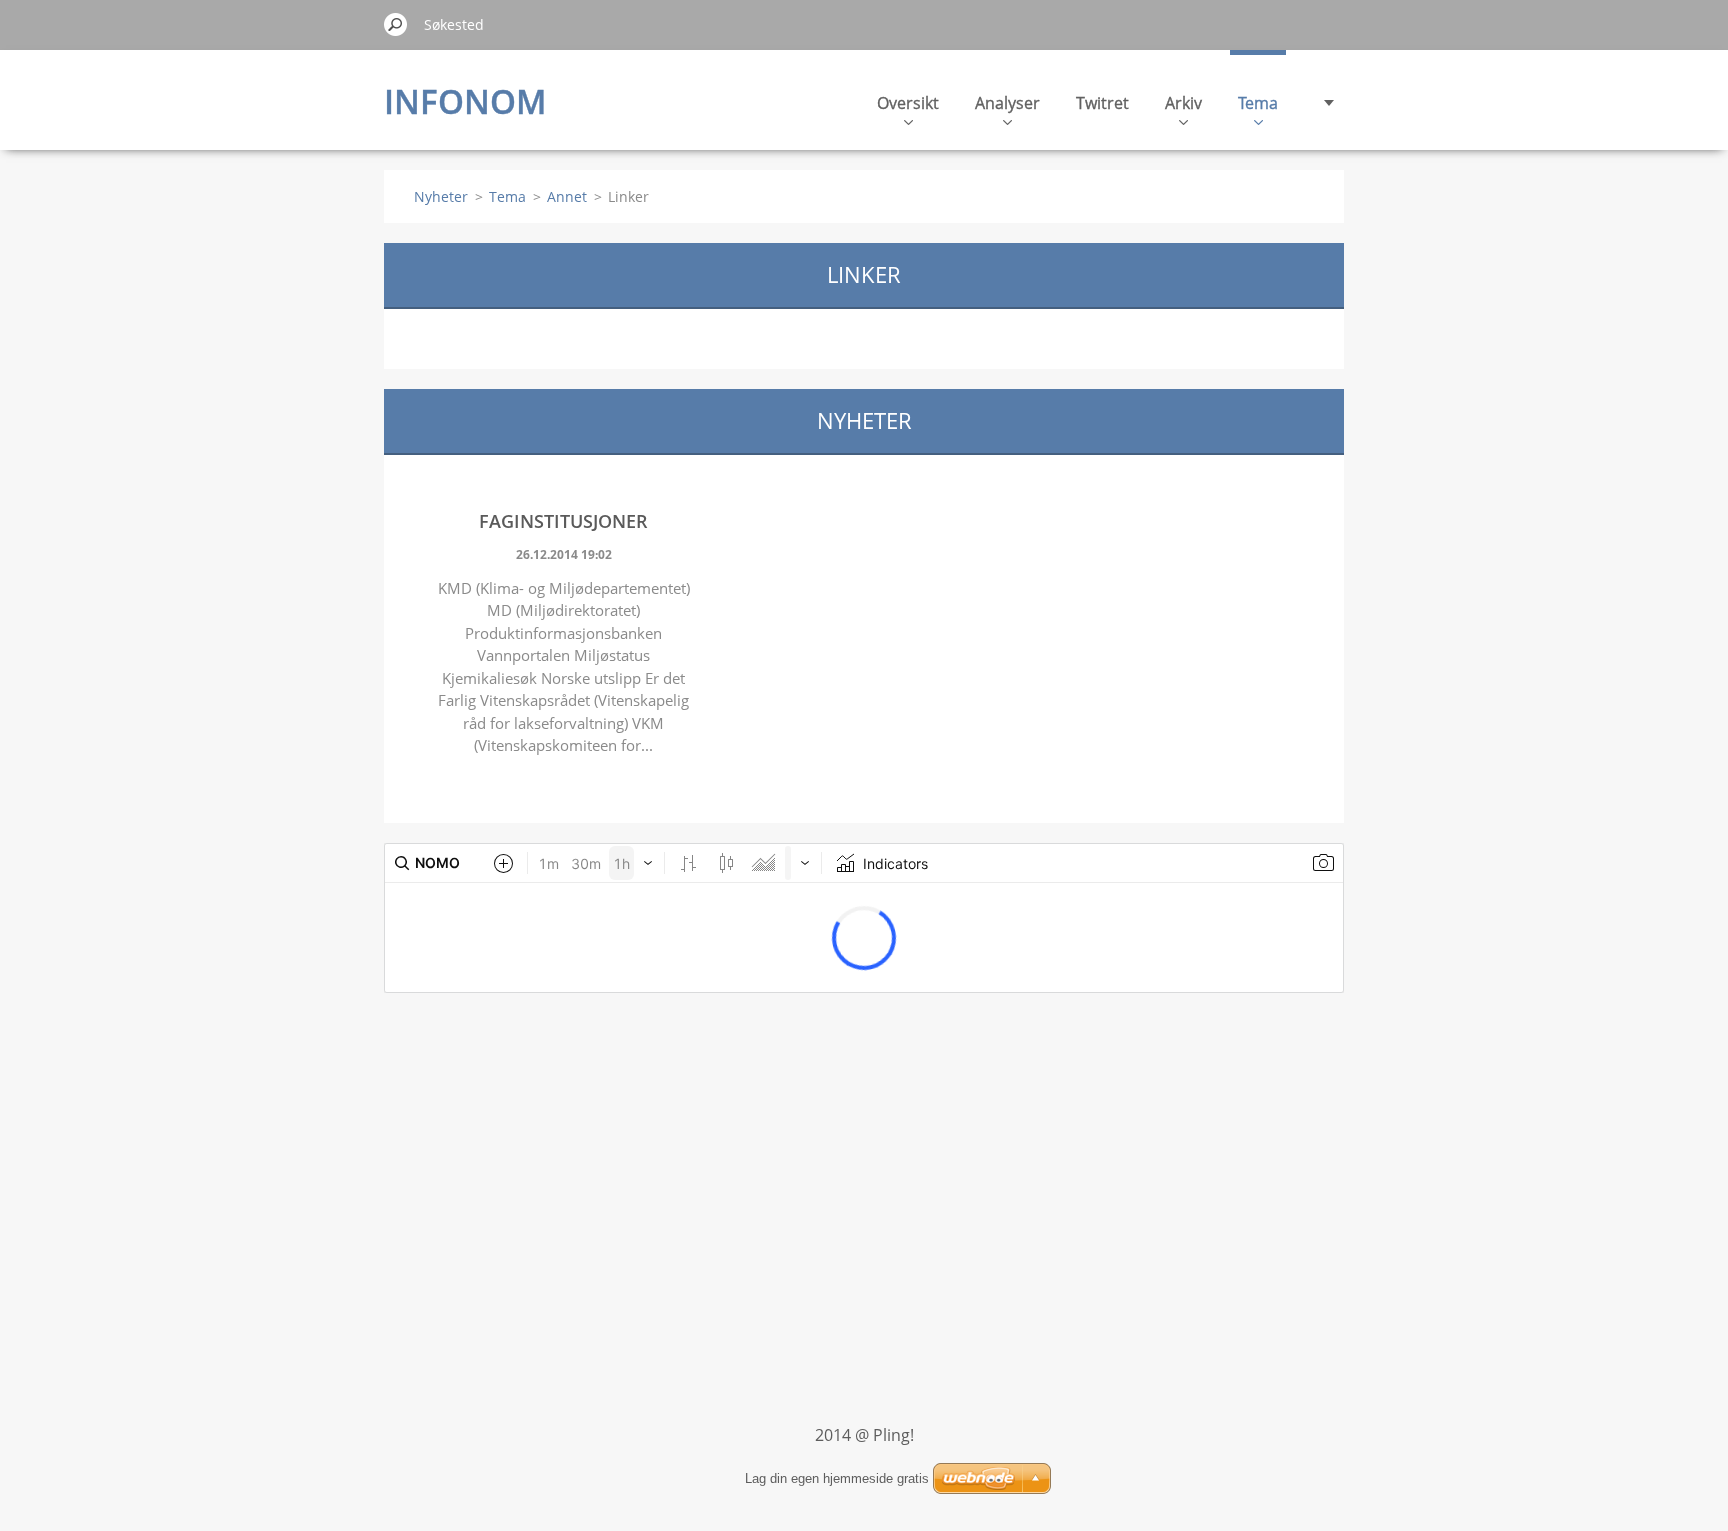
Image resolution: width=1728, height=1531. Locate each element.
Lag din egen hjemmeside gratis (837, 1478)
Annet (567, 196)
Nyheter (441, 196)
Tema (1258, 103)
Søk (396, 24)
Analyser (1007, 103)
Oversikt (908, 103)
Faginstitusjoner (563, 521)
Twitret (1102, 103)
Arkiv (1183, 103)
